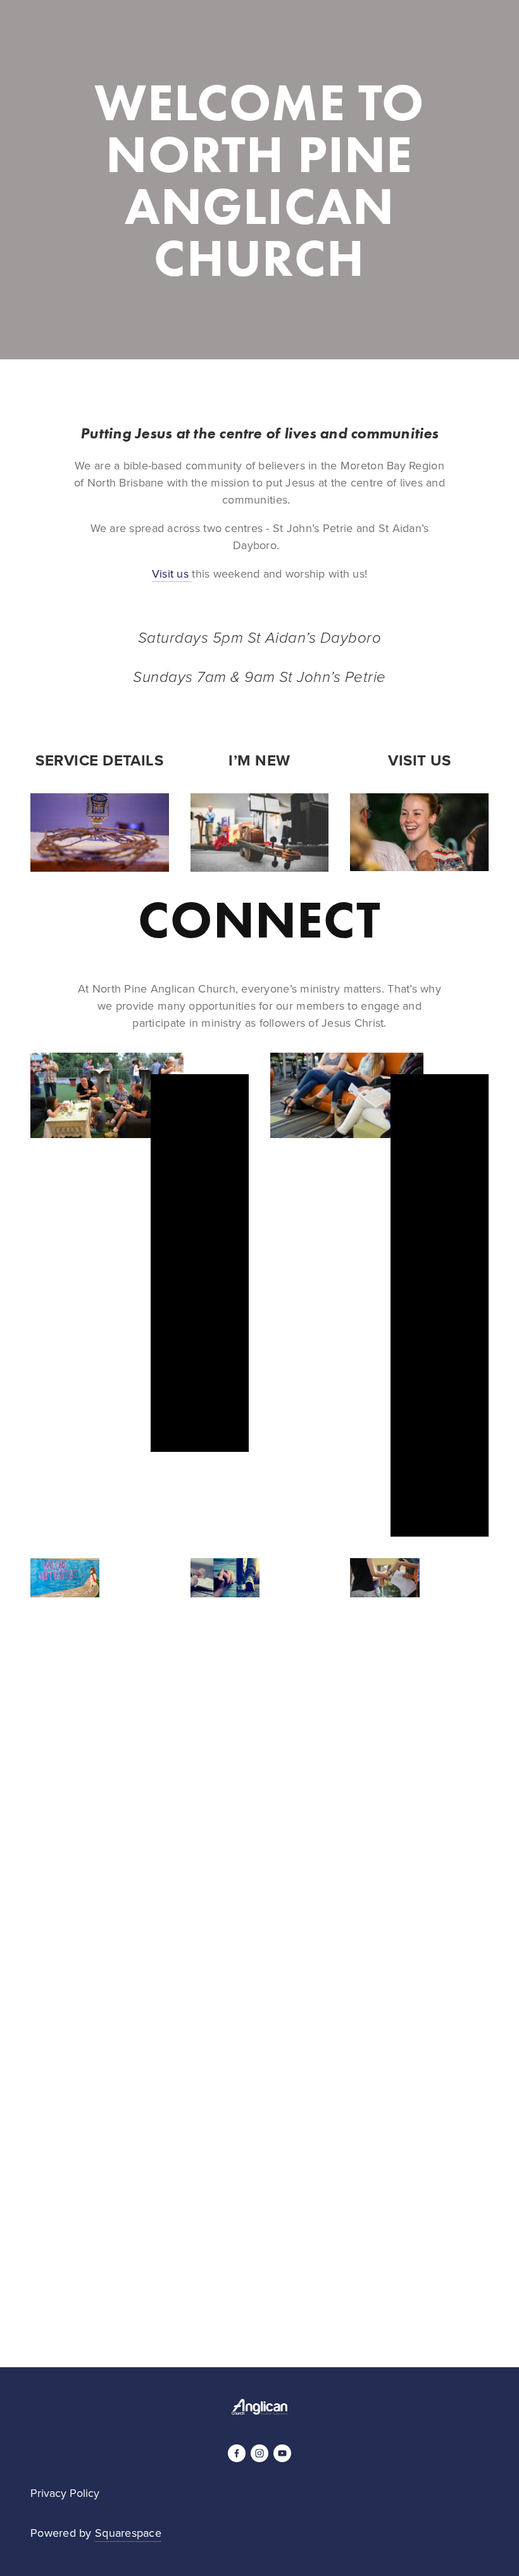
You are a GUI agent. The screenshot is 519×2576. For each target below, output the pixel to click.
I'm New (51, 33)
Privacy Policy (65, 2493)
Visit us (172, 573)
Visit (313, 33)
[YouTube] (282, 2453)
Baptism (163, 33)
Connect (106, 33)
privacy (289, 2266)
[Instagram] (259, 2453)
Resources (259, 33)
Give (207, 33)
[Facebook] (237, 2453)
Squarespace (128, 2533)
